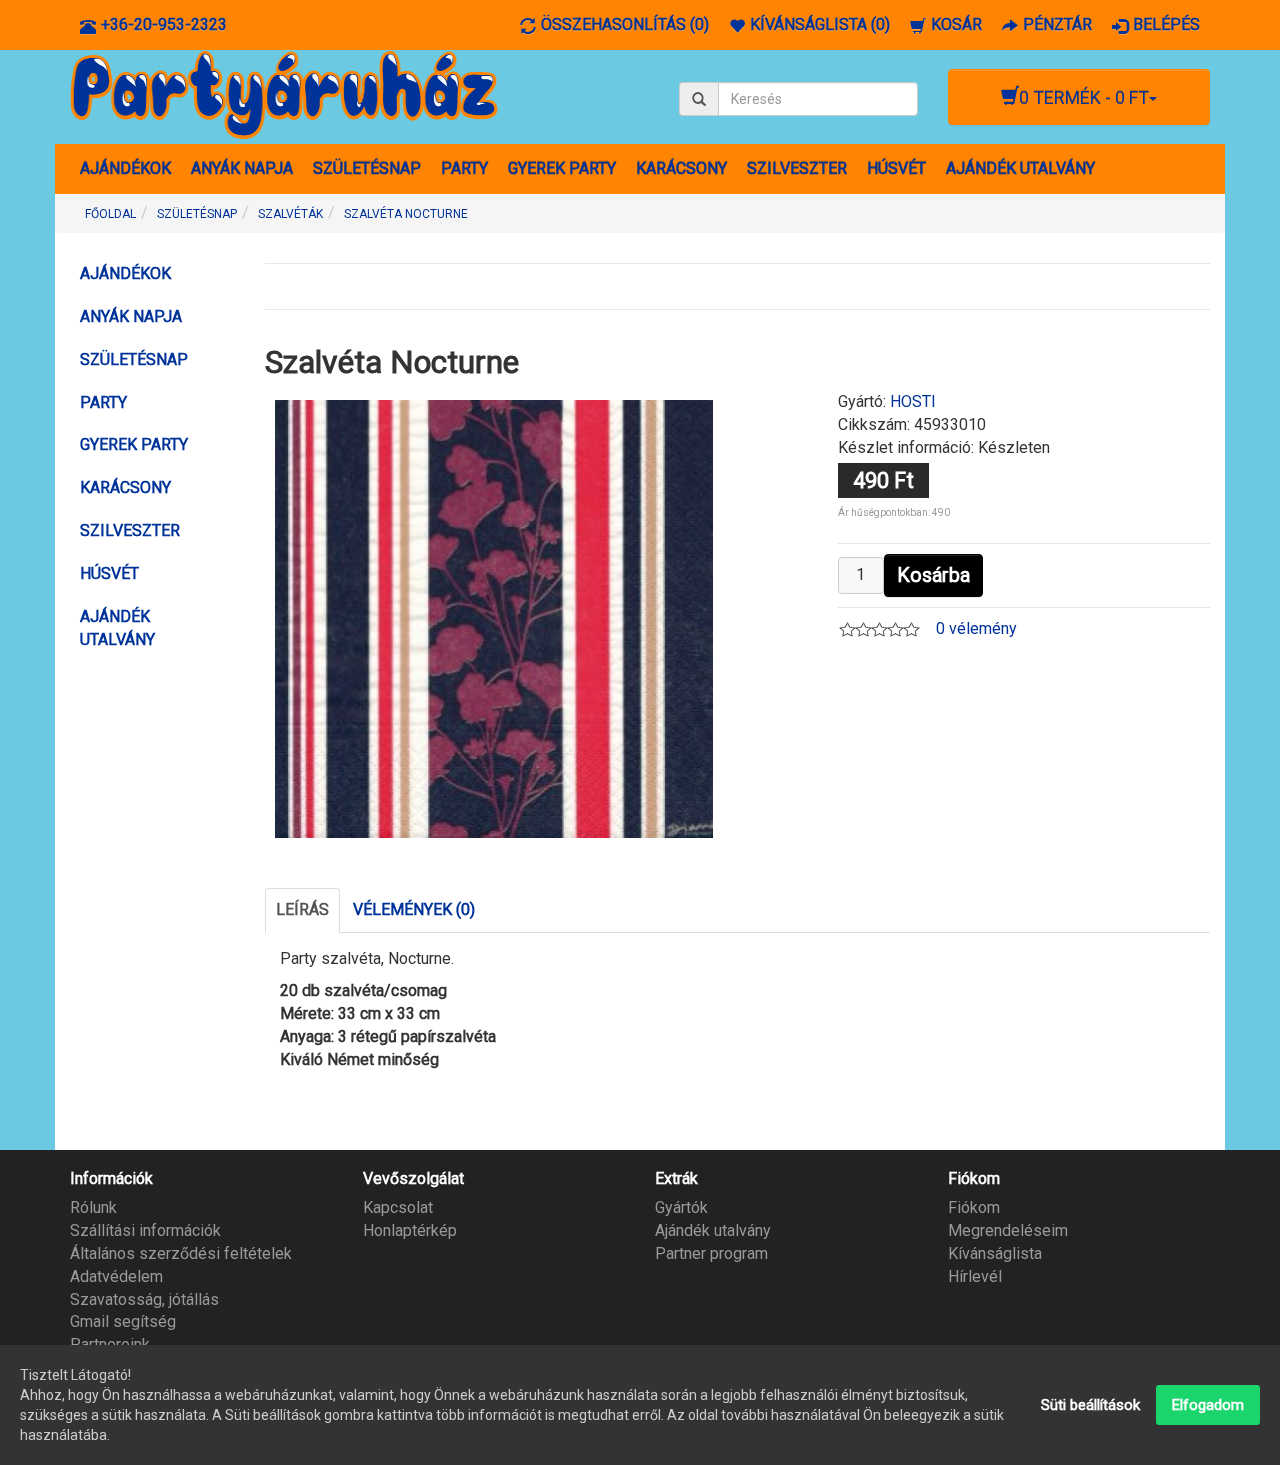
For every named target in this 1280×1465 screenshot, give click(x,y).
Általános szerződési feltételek (181, 1253)
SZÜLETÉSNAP (367, 168)
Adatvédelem (116, 1276)
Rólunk (93, 1207)
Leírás (302, 909)
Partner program (711, 1253)
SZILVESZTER (797, 168)
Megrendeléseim (1008, 1230)
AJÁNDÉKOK (125, 168)
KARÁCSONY (681, 168)
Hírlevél (975, 1276)
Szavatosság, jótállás (144, 1299)
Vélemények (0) (414, 909)
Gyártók (681, 1207)
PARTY (464, 168)
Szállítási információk (145, 1230)
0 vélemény (976, 628)
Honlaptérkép (410, 1230)
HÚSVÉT (896, 168)
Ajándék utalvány (713, 1230)
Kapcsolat (398, 1207)
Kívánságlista (995, 1253)
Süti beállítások (1090, 1405)
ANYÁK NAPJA (242, 168)
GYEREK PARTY (562, 168)
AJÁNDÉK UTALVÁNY (1020, 168)
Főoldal (110, 214)
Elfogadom (1208, 1405)
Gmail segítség (123, 1321)
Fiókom (974, 1207)
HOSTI (913, 401)
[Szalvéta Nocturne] (494, 617)
